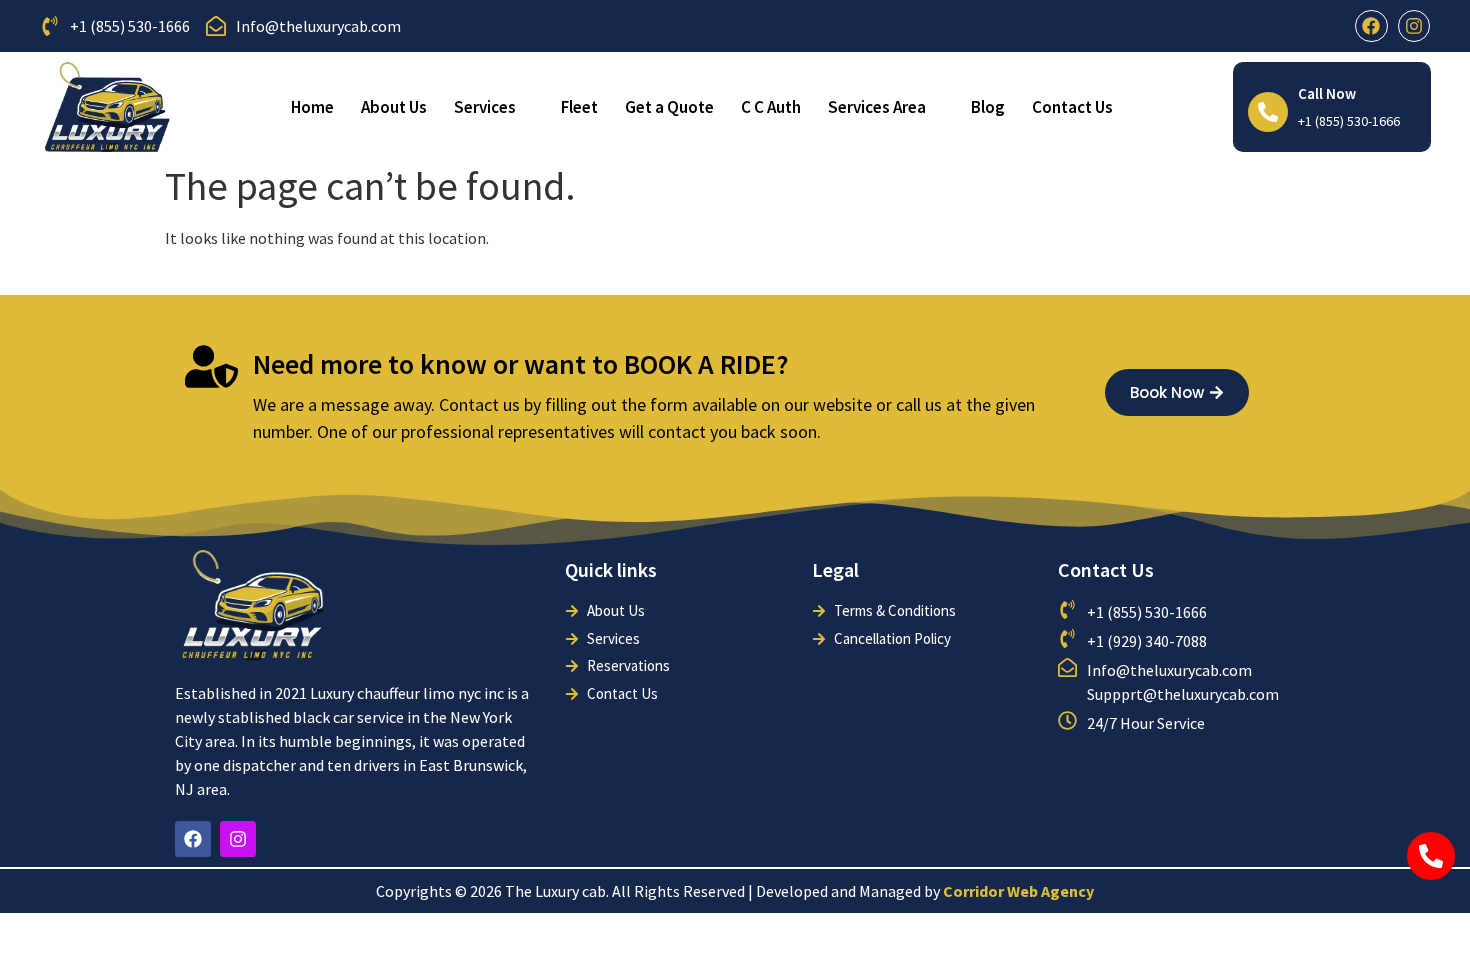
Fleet (579, 107)
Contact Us (1072, 107)
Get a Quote (669, 107)
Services (485, 107)
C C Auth (771, 107)
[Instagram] (1414, 26)
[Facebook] (1371, 26)
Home (312, 107)
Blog (988, 107)
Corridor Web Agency (1018, 891)
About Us (394, 107)
